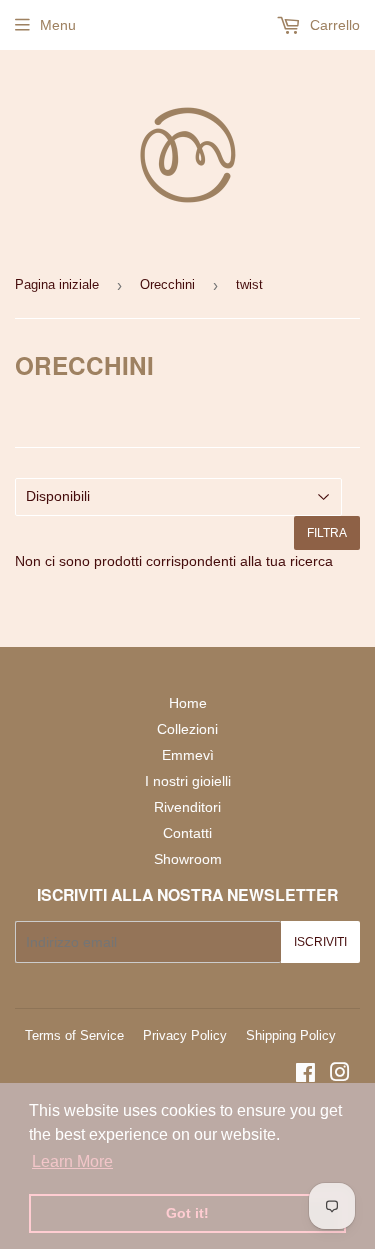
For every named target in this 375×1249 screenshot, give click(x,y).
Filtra (327, 533)
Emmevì (188, 755)
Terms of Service (74, 1035)
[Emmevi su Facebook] (305, 1075)
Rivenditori (187, 807)
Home (188, 703)
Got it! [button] (187, 1213)
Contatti (187, 833)
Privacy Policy (185, 1035)
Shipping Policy (291, 1035)
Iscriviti (320, 942)
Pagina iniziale (57, 284)
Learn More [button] (72, 1161)
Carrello (333, 25)
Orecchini (167, 284)
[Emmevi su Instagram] (340, 1075)
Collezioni (187, 729)
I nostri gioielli (188, 781)
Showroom (188, 859)
